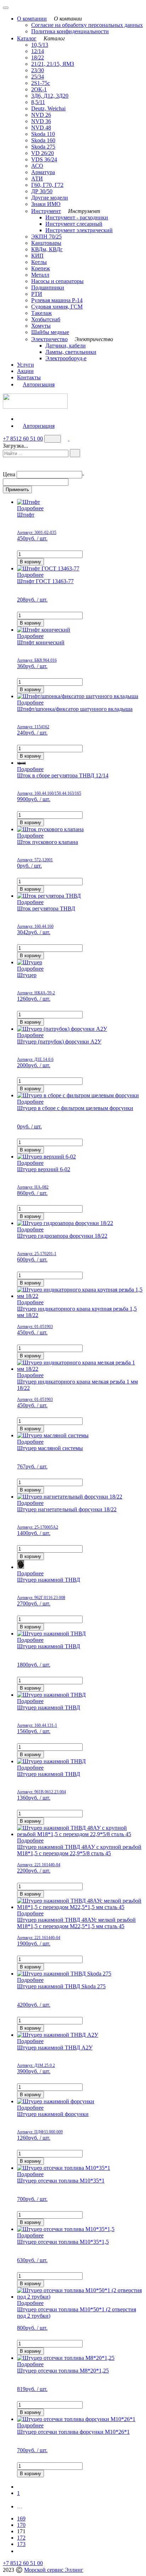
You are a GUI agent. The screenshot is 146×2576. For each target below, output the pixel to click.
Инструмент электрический (79, 230)
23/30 (38, 70)
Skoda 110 (43, 134)
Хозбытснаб (46, 319)
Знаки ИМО (46, 204)
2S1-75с (41, 83)
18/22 (38, 57)
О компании (32, 19)
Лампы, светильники (71, 352)
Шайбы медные (50, 332)
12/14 (38, 51)
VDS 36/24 (44, 159)
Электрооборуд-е (66, 358)
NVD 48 (41, 128)
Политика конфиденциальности (70, 31)
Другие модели (50, 198)
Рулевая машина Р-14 (57, 300)
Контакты (29, 377)
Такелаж (41, 313)
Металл (40, 275)
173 (21, 2544)
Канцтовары (46, 243)
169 (21, 2518)
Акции (25, 371)
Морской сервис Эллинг (54, 2570)
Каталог (27, 38)
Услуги (26, 365)
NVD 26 (41, 115)
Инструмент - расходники (77, 217)
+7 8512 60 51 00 (23, 439)
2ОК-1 (39, 89)
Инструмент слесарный (74, 224)
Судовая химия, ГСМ (57, 307)
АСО (37, 166)
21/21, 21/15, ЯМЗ (53, 64)
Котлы (39, 262)
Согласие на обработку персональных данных (87, 25)
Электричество (49, 339)
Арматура (43, 172)
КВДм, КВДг (47, 249)
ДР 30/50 (42, 191)
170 (21, 2525)
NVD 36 (41, 121)
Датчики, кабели (66, 346)
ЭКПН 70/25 (46, 237)
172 (21, 2538)
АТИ (37, 179)
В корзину (30, 562)
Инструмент (46, 211)
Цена (9, 474)
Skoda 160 (43, 140)
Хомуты (41, 326)
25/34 (38, 77)
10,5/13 (40, 45)
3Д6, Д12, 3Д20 (50, 96)
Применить (17, 490)
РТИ (37, 294)
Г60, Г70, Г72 (47, 185)
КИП (37, 256)
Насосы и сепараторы (57, 281)
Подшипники (48, 287)
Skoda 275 (43, 147)
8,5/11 (38, 102)
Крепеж (41, 268)
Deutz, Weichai (48, 108)
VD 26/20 (43, 153)
